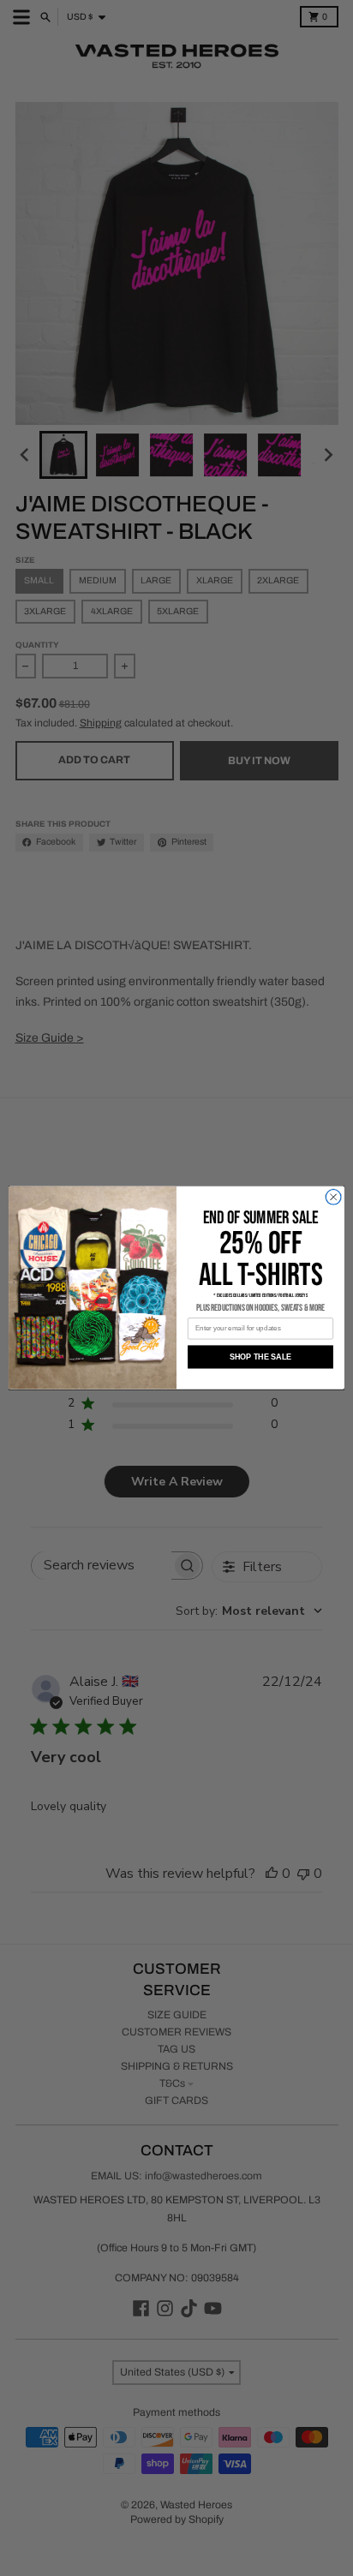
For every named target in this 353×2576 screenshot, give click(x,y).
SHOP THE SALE (261, 1357)
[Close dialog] (333, 1198)
